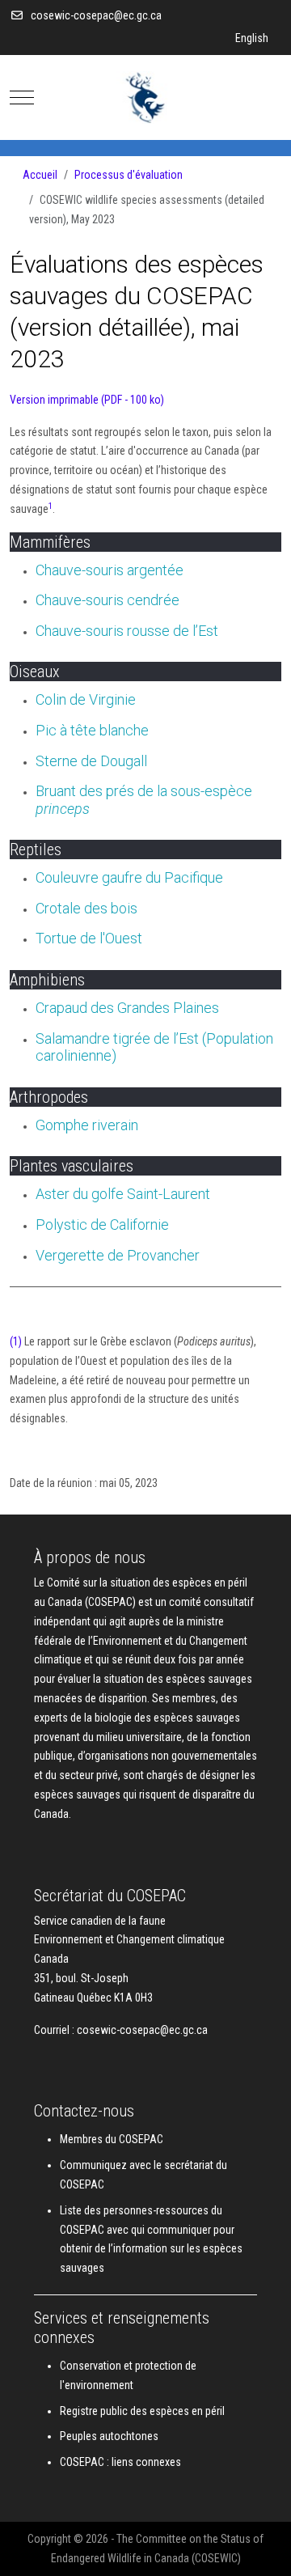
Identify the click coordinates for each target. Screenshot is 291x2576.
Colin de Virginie (86, 699)
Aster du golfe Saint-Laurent (123, 1194)
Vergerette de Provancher (118, 1255)
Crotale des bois (86, 908)
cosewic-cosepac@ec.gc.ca (96, 15)
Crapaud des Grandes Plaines (127, 1008)
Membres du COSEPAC (112, 2139)
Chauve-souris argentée (110, 570)
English (252, 38)
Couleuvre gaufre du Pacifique (129, 877)
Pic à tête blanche (92, 730)
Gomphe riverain (87, 1125)
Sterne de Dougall (91, 761)
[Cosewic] (145, 97)
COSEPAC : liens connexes (120, 2462)
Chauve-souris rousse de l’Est (127, 631)
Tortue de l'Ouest (89, 938)
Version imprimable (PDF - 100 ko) (87, 400)
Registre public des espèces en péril (142, 2411)
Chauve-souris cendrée (108, 600)
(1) (16, 1341)
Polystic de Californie (102, 1224)
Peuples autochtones (109, 2436)
